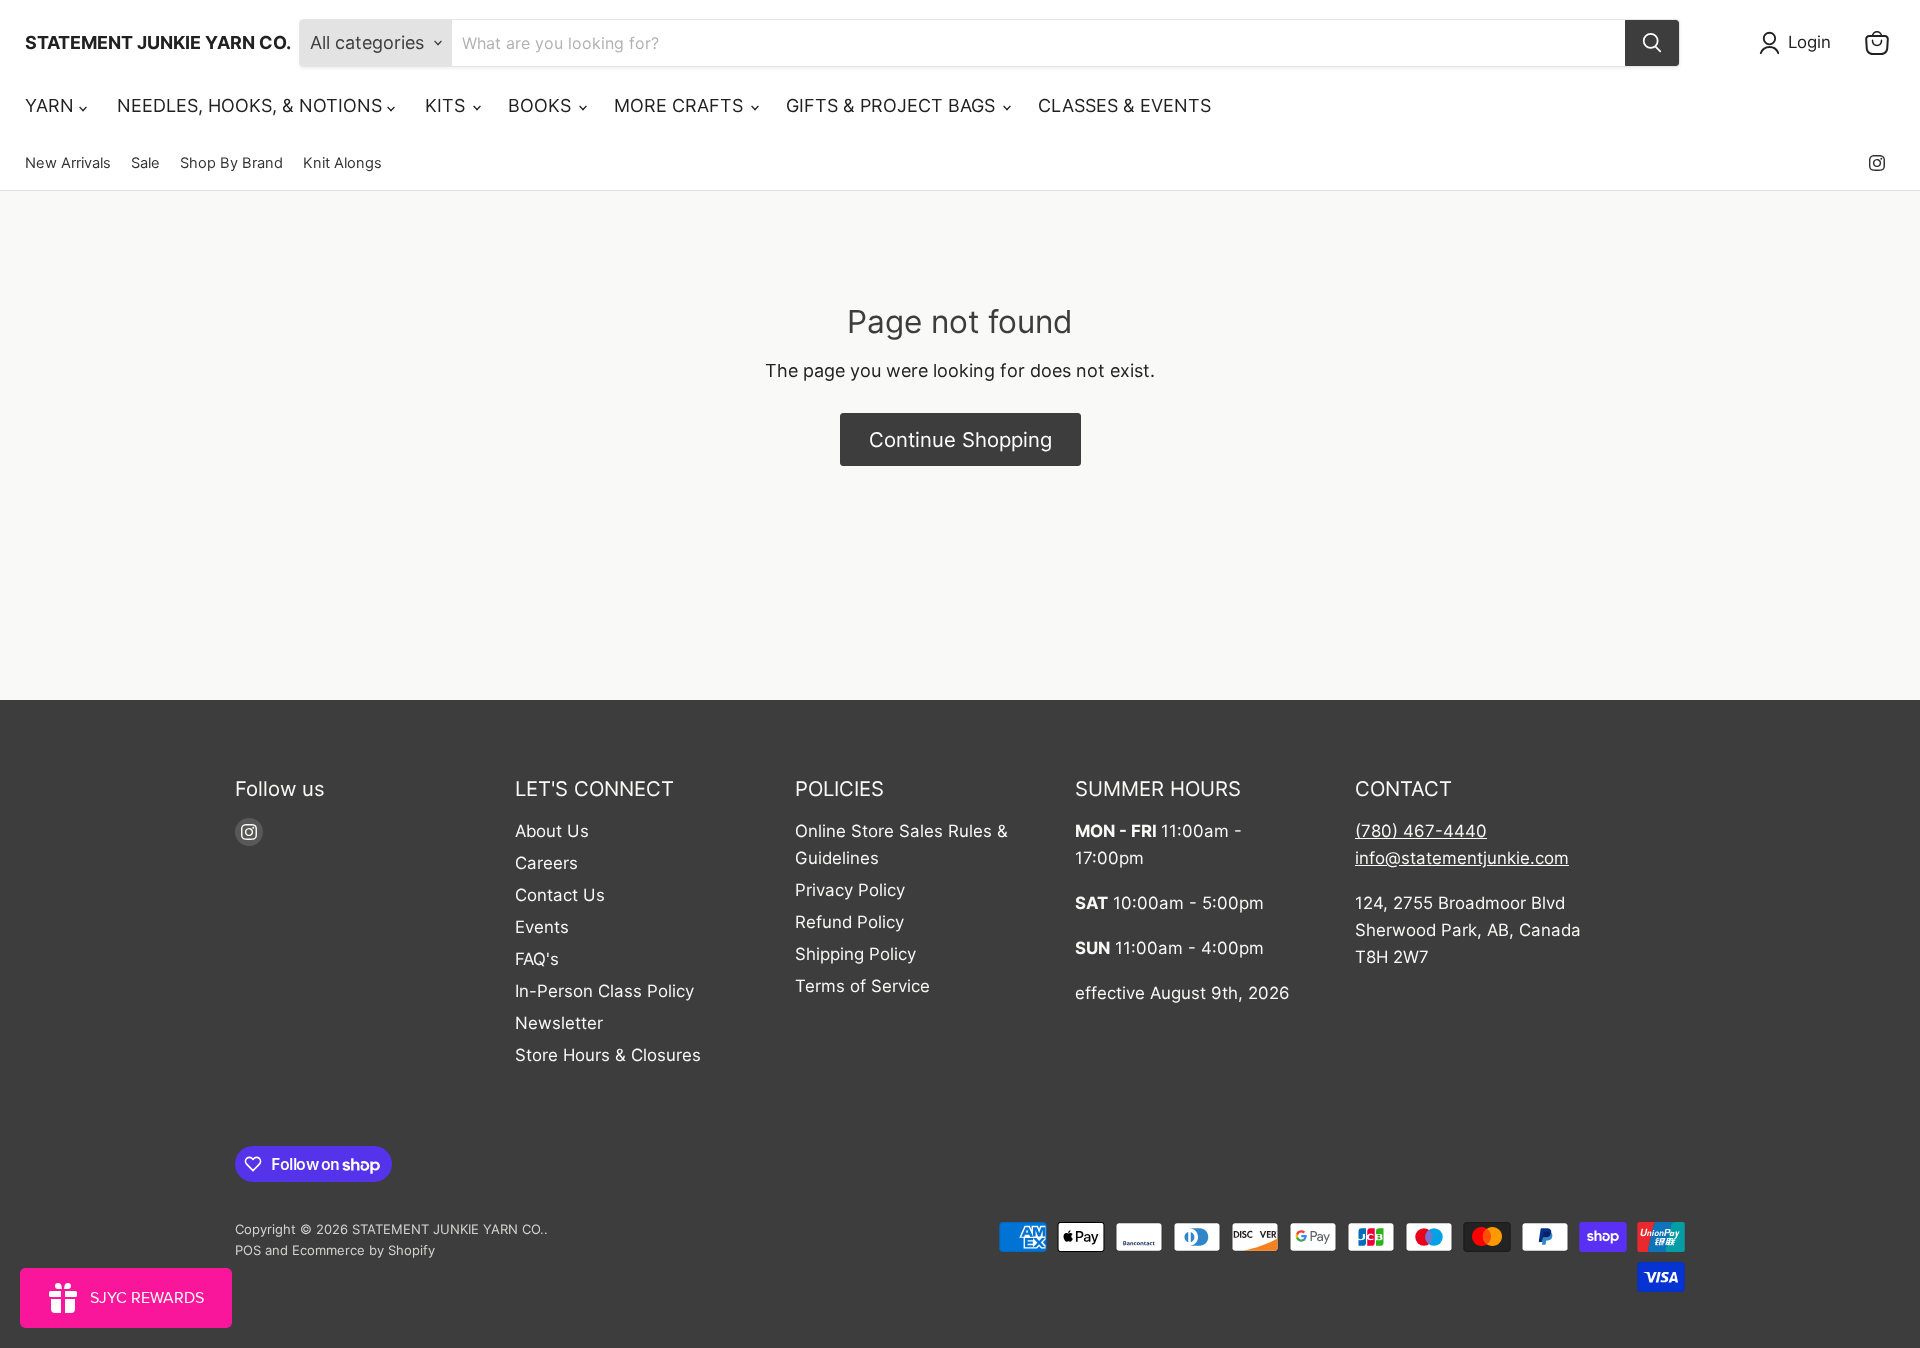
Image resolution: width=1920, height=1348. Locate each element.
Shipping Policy (855, 954)
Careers (546, 863)
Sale (145, 163)
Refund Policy (849, 922)
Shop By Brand (231, 163)
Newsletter (559, 1023)
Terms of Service (862, 986)
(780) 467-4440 (1421, 831)
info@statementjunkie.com (1462, 858)
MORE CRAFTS (681, 105)
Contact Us (560, 895)
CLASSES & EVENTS (1124, 105)
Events (542, 927)
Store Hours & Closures (608, 1055)
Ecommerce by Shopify (363, 1250)
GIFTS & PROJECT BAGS (893, 105)
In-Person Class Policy (604, 991)
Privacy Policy (850, 890)
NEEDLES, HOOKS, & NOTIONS (252, 105)
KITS (447, 105)
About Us (552, 831)
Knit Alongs (342, 163)
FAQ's (537, 959)
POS (248, 1250)
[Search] (1652, 43)
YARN (52, 105)
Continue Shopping (960, 439)
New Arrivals (68, 163)
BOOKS (542, 105)
